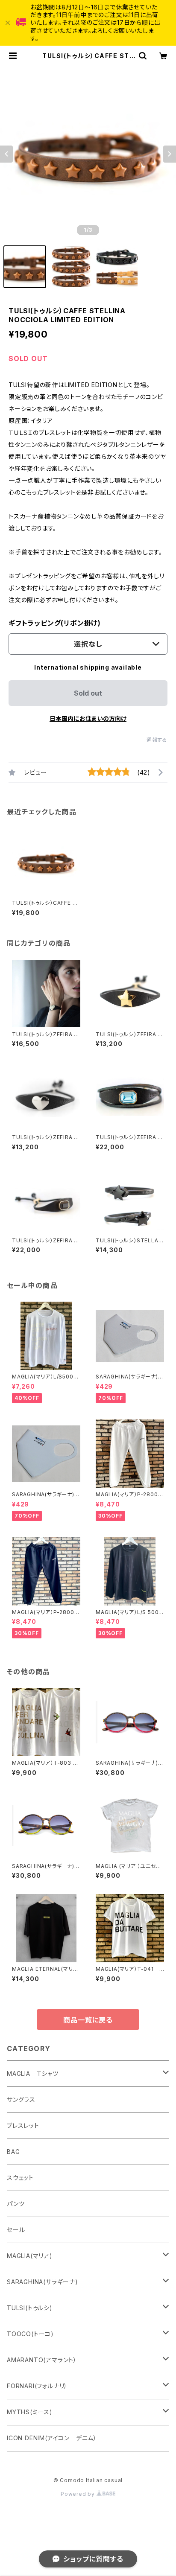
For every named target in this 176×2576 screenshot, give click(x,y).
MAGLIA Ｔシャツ (33, 2073)
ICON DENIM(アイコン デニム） (52, 2438)
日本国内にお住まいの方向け (88, 718)
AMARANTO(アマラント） (42, 2360)
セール (16, 2230)
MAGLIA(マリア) (30, 2256)
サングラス (21, 2100)
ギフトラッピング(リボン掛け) (55, 623)
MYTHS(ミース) (30, 2412)
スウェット (20, 2178)
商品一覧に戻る (88, 2020)
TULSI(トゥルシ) (30, 2308)
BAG (13, 2152)
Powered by (79, 2494)
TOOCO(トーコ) (30, 2334)
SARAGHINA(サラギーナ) (43, 2282)
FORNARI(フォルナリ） (37, 2386)
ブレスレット (23, 2126)
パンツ (16, 2204)
